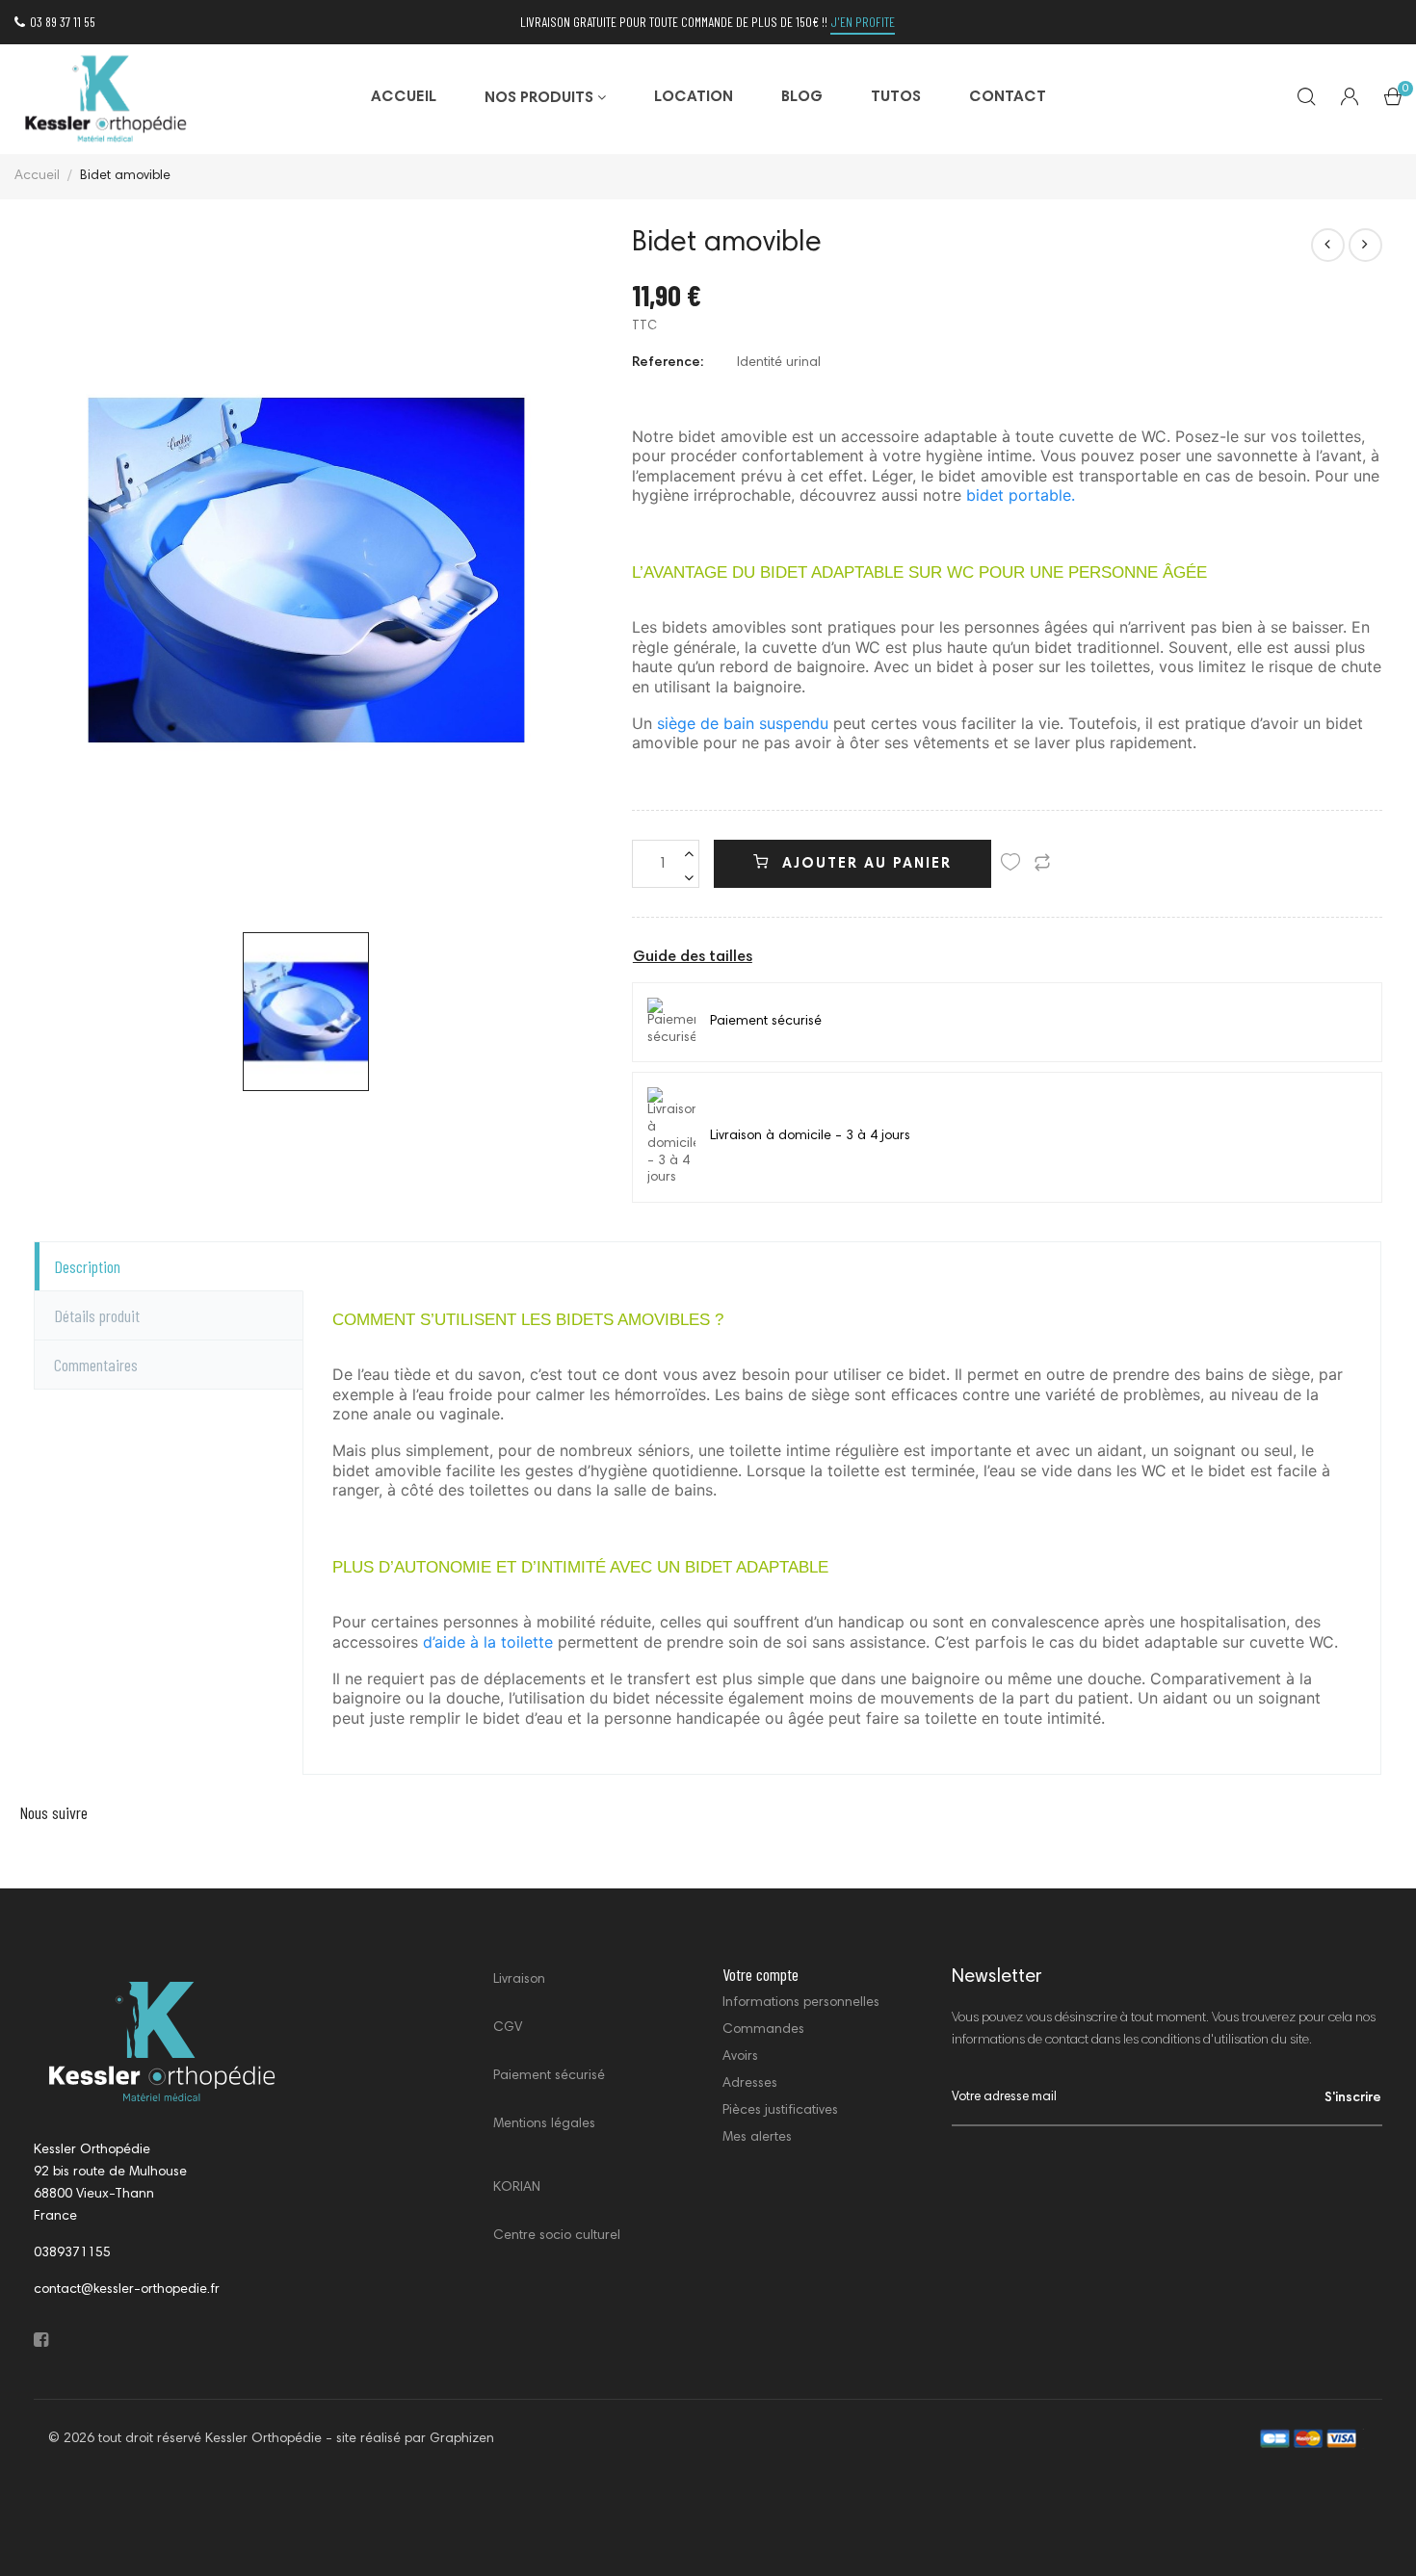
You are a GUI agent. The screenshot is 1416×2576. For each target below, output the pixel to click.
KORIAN (517, 2188)
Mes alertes (757, 2138)
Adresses (750, 2084)
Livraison (519, 1980)
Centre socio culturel (557, 2236)
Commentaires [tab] (96, 1365)
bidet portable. (1021, 495)
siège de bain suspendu (745, 723)
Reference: (668, 363)
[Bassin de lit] (1328, 245)
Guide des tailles (693, 957)
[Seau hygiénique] (1365, 245)
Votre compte (760, 1974)
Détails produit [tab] (97, 1315)
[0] (1393, 101)
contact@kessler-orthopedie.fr (127, 2290)
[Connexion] (1350, 99)
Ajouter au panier (864, 864)
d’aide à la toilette (490, 1642)
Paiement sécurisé (549, 2076)
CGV (508, 2028)
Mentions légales (544, 2124)
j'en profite (863, 22)
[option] (306, 1012)
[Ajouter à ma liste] (1010, 866)
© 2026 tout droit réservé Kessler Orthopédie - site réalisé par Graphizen (271, 2439)
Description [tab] (87, 1266)
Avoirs (740, 2057)
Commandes (763, 2030)
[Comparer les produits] (1042, 866)
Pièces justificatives (780, 2111)
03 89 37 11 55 (63, 22)
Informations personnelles (801, 2003)
